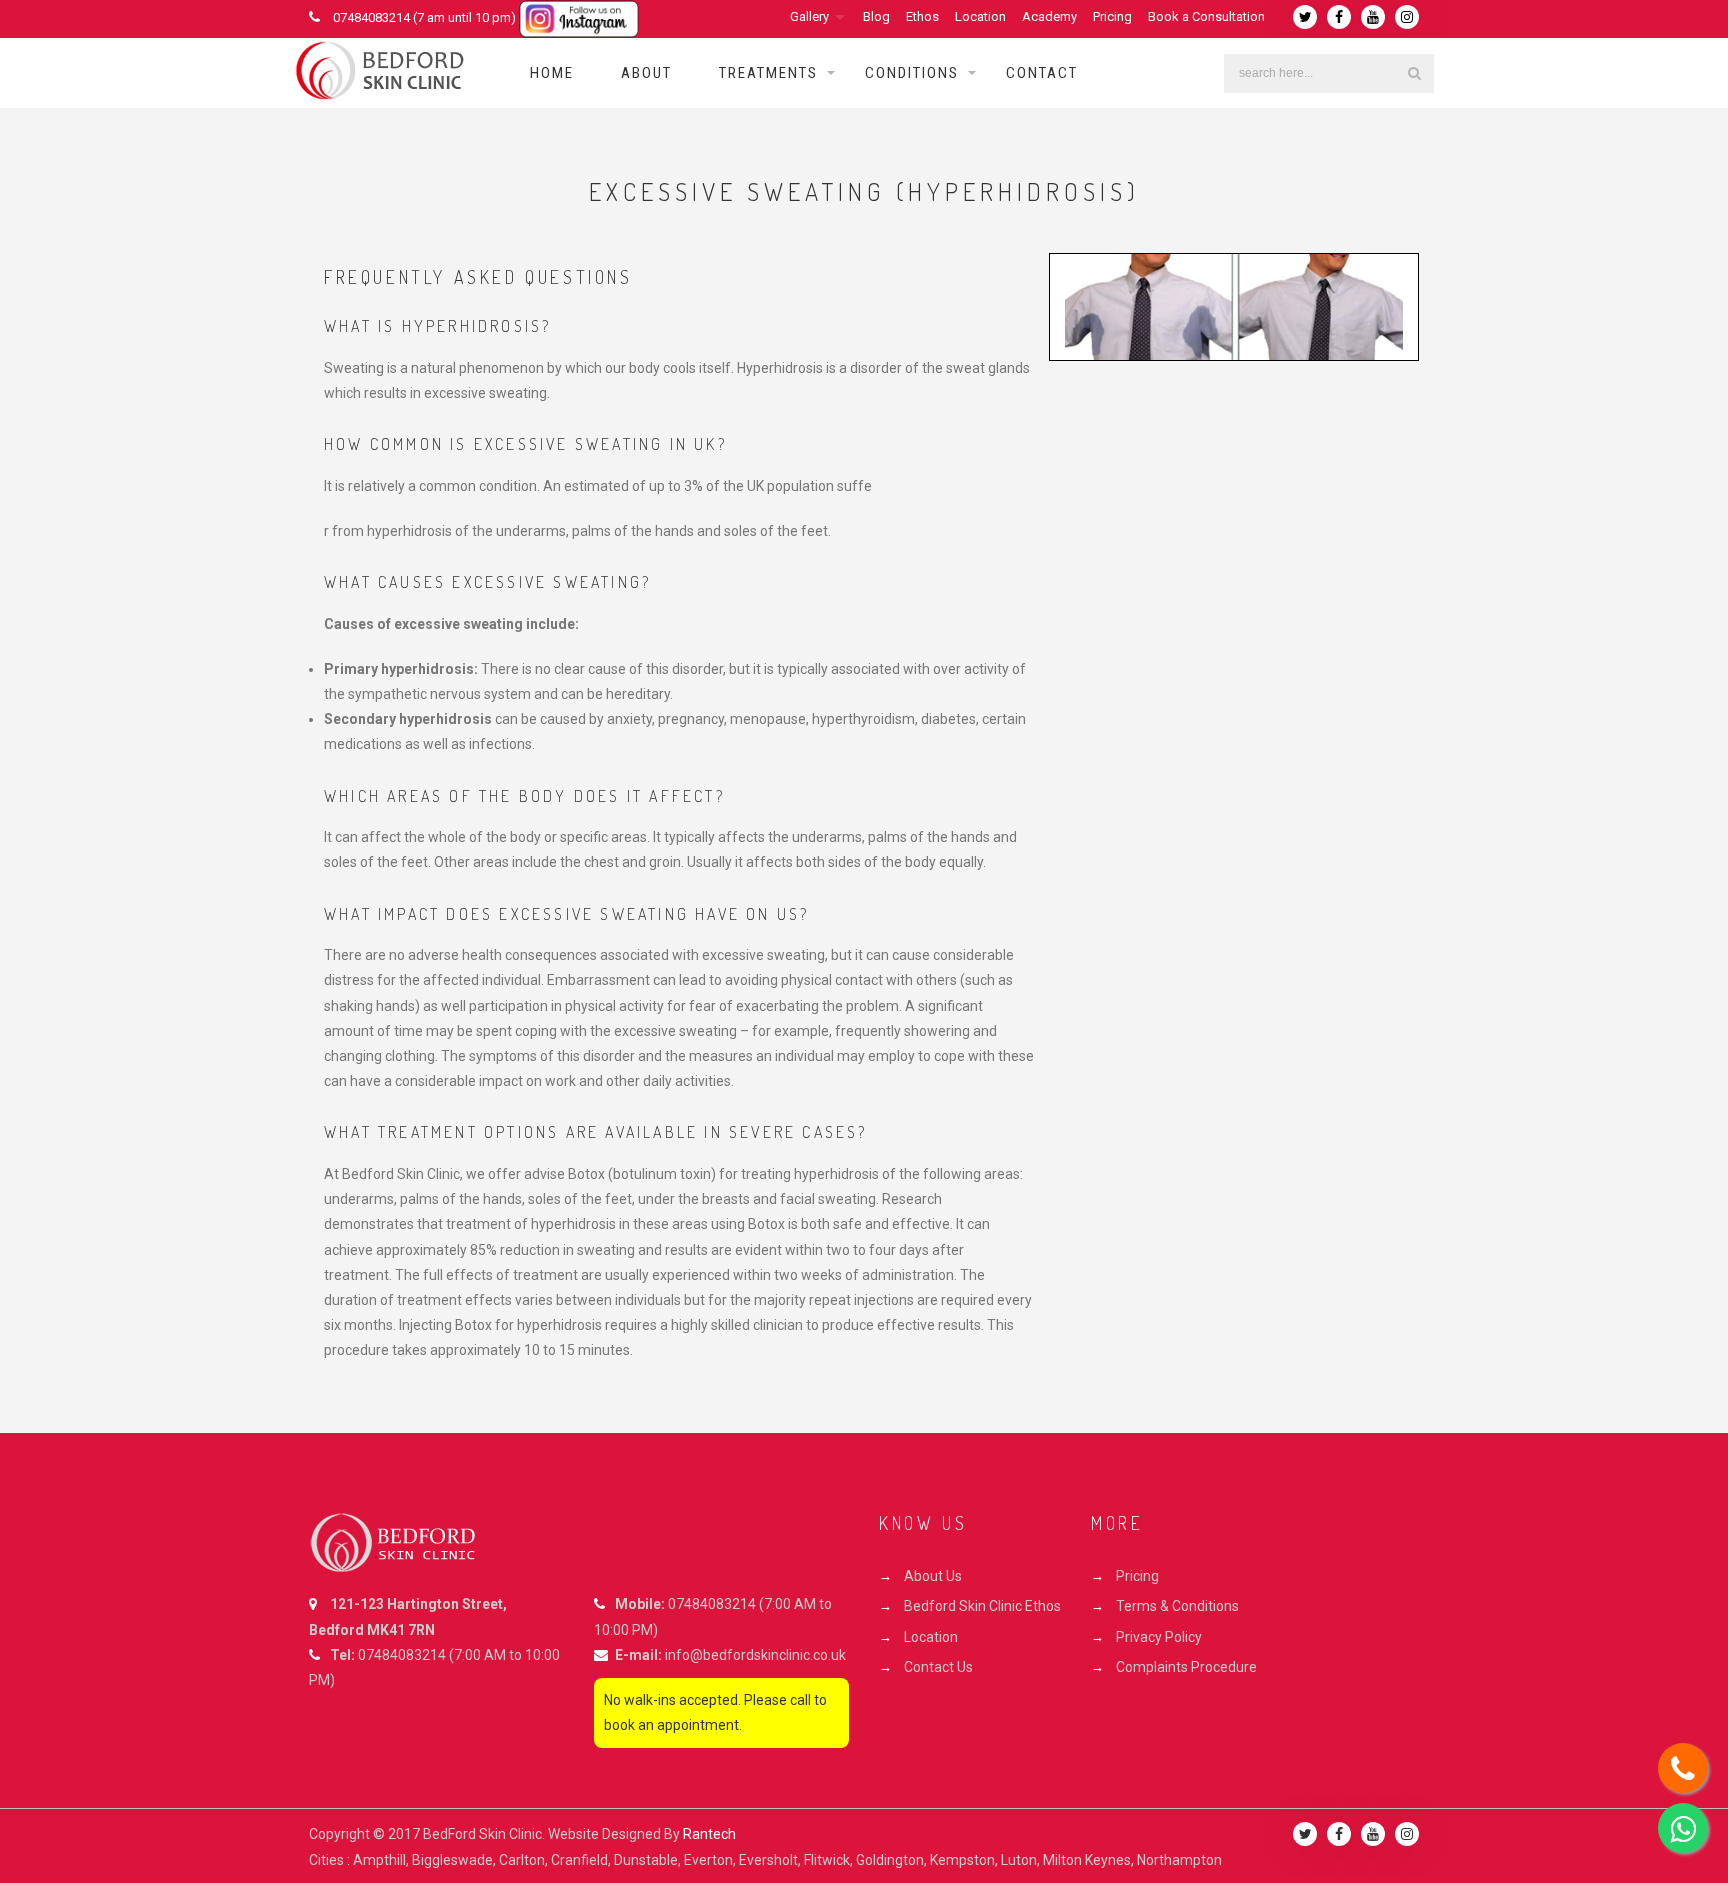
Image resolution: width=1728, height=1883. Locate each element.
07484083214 (402, 1655)
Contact (1042, 73)
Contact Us (938, 1667)
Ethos (922, 16)
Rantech (709, 1834)
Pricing (1112, 16)
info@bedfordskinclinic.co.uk (755, 1655)
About (646, 73)
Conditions (912, 73)
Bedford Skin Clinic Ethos (982, 1606)
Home (552, 73)
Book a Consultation (1206, 16)
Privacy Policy (1159, 1637)
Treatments (768, 73)
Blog (876, 16)
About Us (933, 1576)
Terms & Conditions (1177, 1606)
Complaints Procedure (1186, 1667)
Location (980, 16)
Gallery (809, 16)
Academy (1049, 16)
